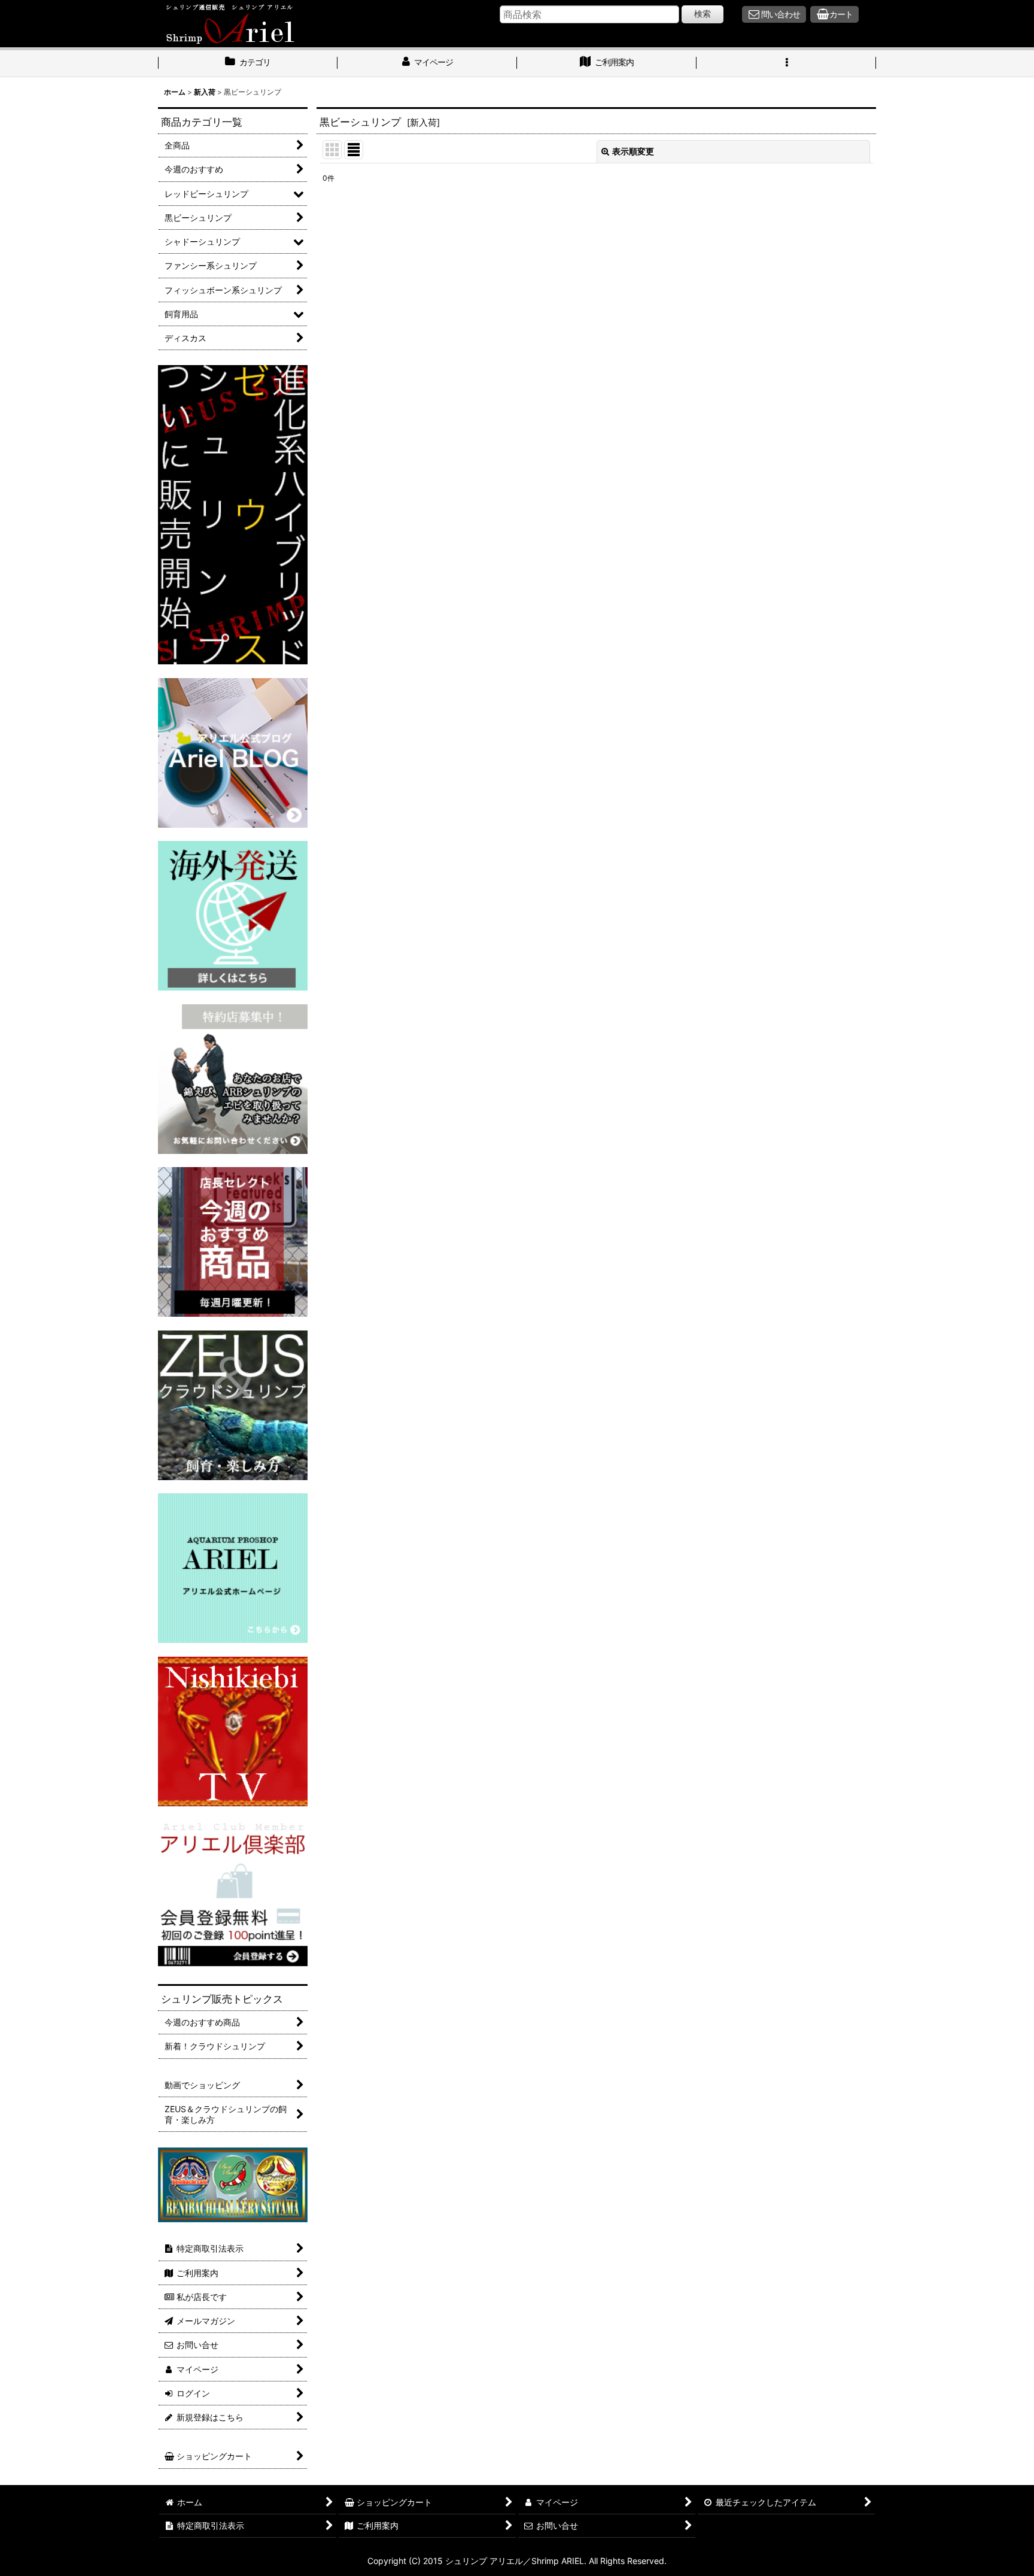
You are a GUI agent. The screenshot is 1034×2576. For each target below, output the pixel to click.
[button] (786, 63)
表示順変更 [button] (633, 151)
